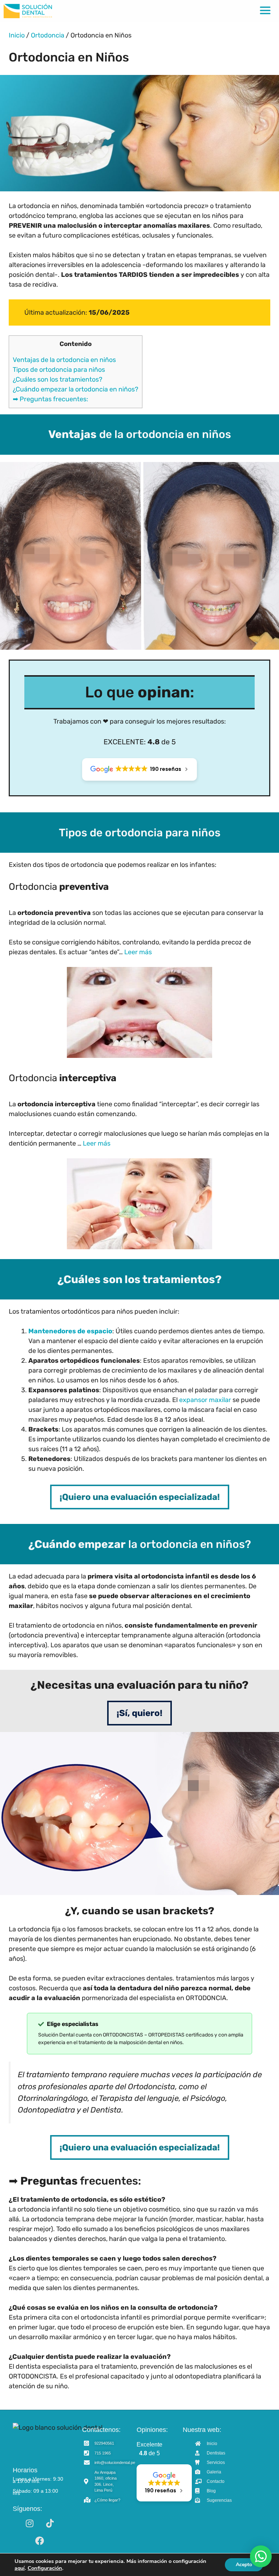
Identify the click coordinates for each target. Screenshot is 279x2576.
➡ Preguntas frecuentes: (50, 399)
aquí (20, 2568)
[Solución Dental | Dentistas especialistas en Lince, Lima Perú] (28, 11)
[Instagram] (29, 2523)
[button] (261, 2556)
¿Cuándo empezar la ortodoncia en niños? (76, 389)
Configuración (45, 2568)
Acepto (244, 2565)
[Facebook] (40, 2541)
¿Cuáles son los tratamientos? (58, 379)
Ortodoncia (48, 35)
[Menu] (265, 11)
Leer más (138, 952)
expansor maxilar (205, 1400)
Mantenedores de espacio (70, 1331)
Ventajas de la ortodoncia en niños (64, 360)
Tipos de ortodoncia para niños (59, 370)
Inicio (17, 35)
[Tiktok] (50, 2523)
